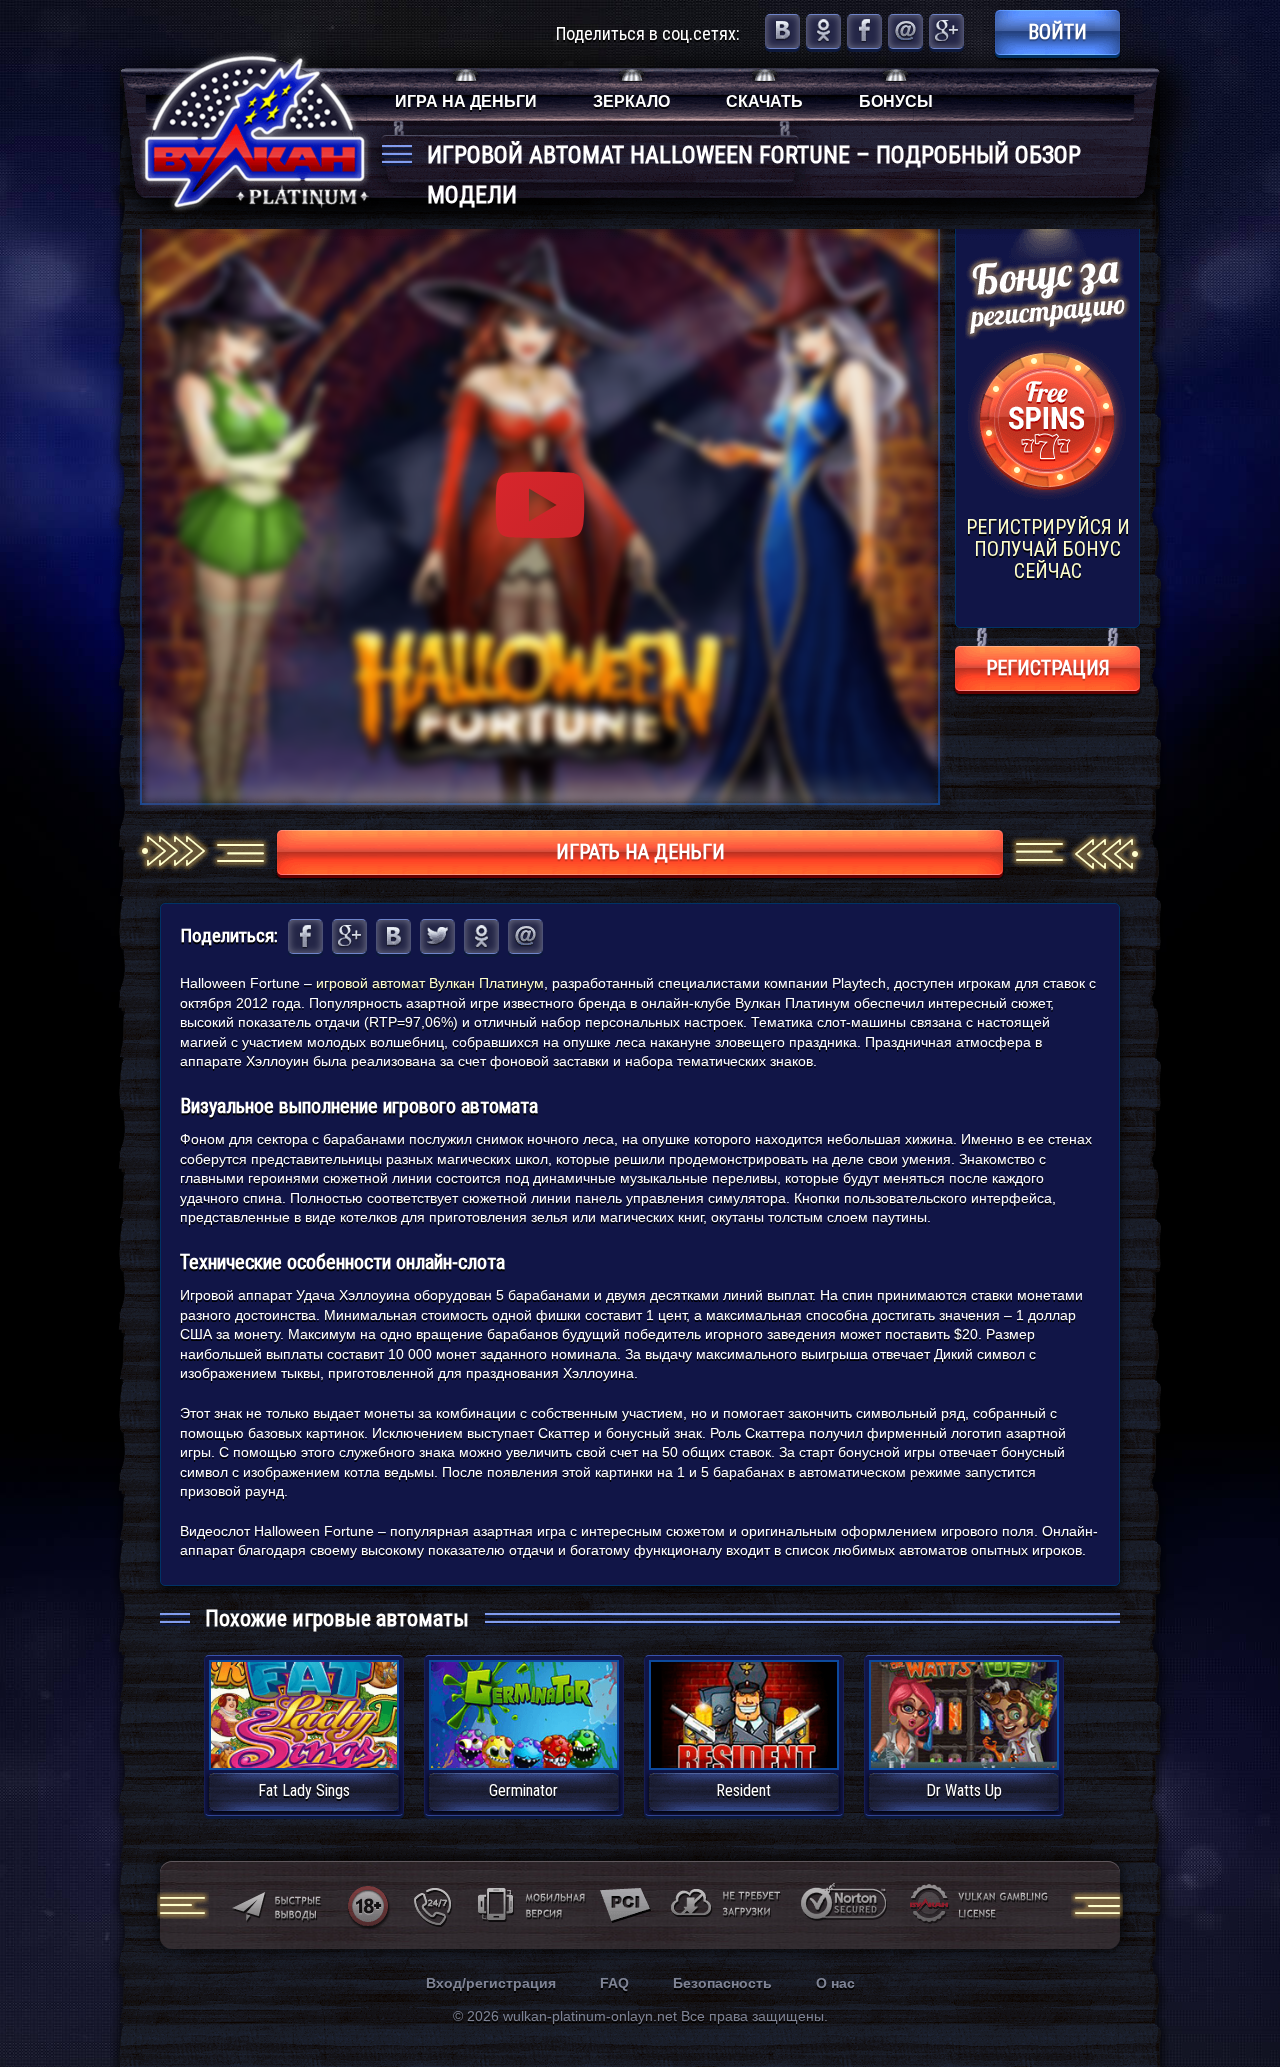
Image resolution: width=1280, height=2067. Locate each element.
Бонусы (896, 101)
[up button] (1234, 1997)
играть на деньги (640, 852)
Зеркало (631, 101)
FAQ (614, 1983)
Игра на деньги (466, 101)
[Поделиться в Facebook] (864, 31)
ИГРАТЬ (303, 1702)
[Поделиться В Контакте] (782, 31)
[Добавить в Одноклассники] (823, 31)
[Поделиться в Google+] (946, 31)
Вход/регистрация (491, 1983)
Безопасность (722, 1983)
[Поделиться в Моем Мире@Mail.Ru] (905, 31)
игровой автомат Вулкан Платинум (430, 983)
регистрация (1048, 668)
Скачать (764, 101)
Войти (1057, 32)
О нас (835, 1983)
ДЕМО (304, 1738)
